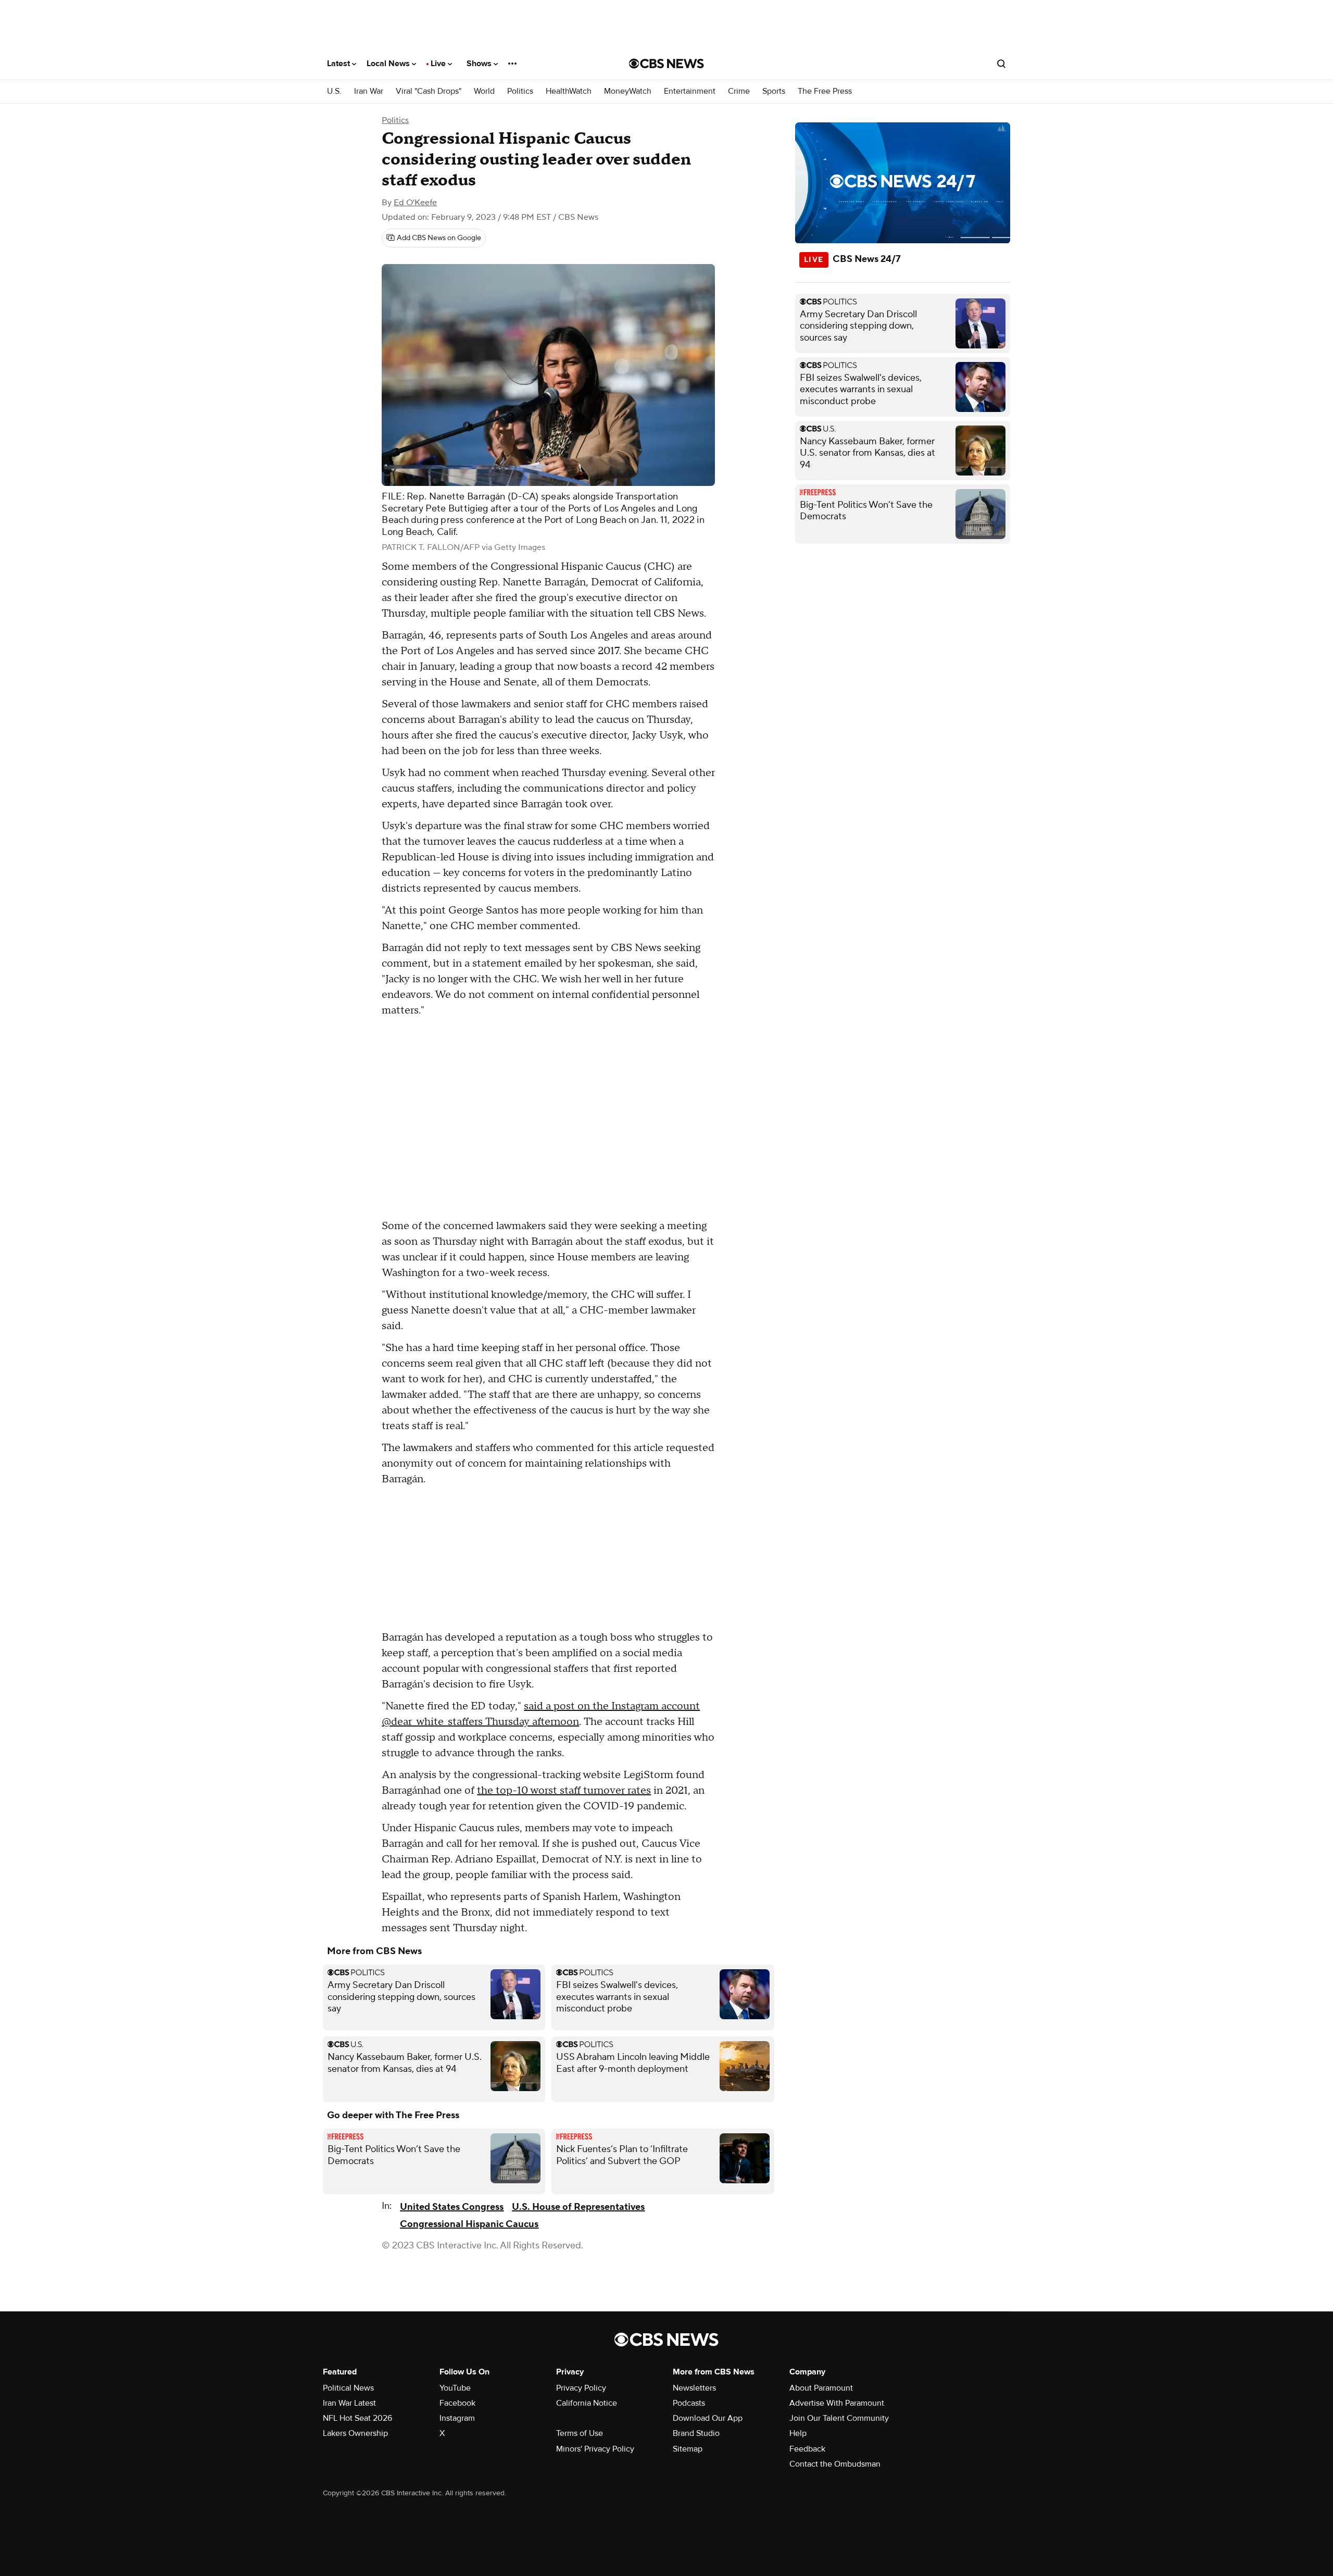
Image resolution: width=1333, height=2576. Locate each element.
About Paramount (821, 2388)
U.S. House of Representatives (578, 2207)
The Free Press (825, 91)
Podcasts (689, 2403)
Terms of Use (580, 2433)
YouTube (455, 2388)
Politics (520, 91)
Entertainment (690, 91)
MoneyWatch (628, 91)
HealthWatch (569, 91)
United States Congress (452, 2207)
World (484, 91)
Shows (480, 64)
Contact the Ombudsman (835, 2464)
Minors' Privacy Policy (595, 2449)
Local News (389, 64)
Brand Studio (696, 2433)
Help (798, 2433)
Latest (339, 64)
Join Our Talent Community (839, 2418)
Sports (774, 91)
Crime (739, 91)
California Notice (587, 2403)
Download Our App (708, 2418)
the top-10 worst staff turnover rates (564, 1791)
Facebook (457, 2403)
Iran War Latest (349, 2403)
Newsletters (694, 2388)
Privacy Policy (581, 2388)
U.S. (334, 91)
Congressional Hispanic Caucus (469, 2224)
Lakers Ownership (355, 2433)
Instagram (457, 2418)
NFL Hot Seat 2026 (357, 2418)
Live (439, 64)
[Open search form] (1001, 64)
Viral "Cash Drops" (429, 91)
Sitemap (688, 2449)
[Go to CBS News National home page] (666, 64)
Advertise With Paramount (837, 2403)
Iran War (369, 91)
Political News (348, 2388)
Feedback (807, 2449)
